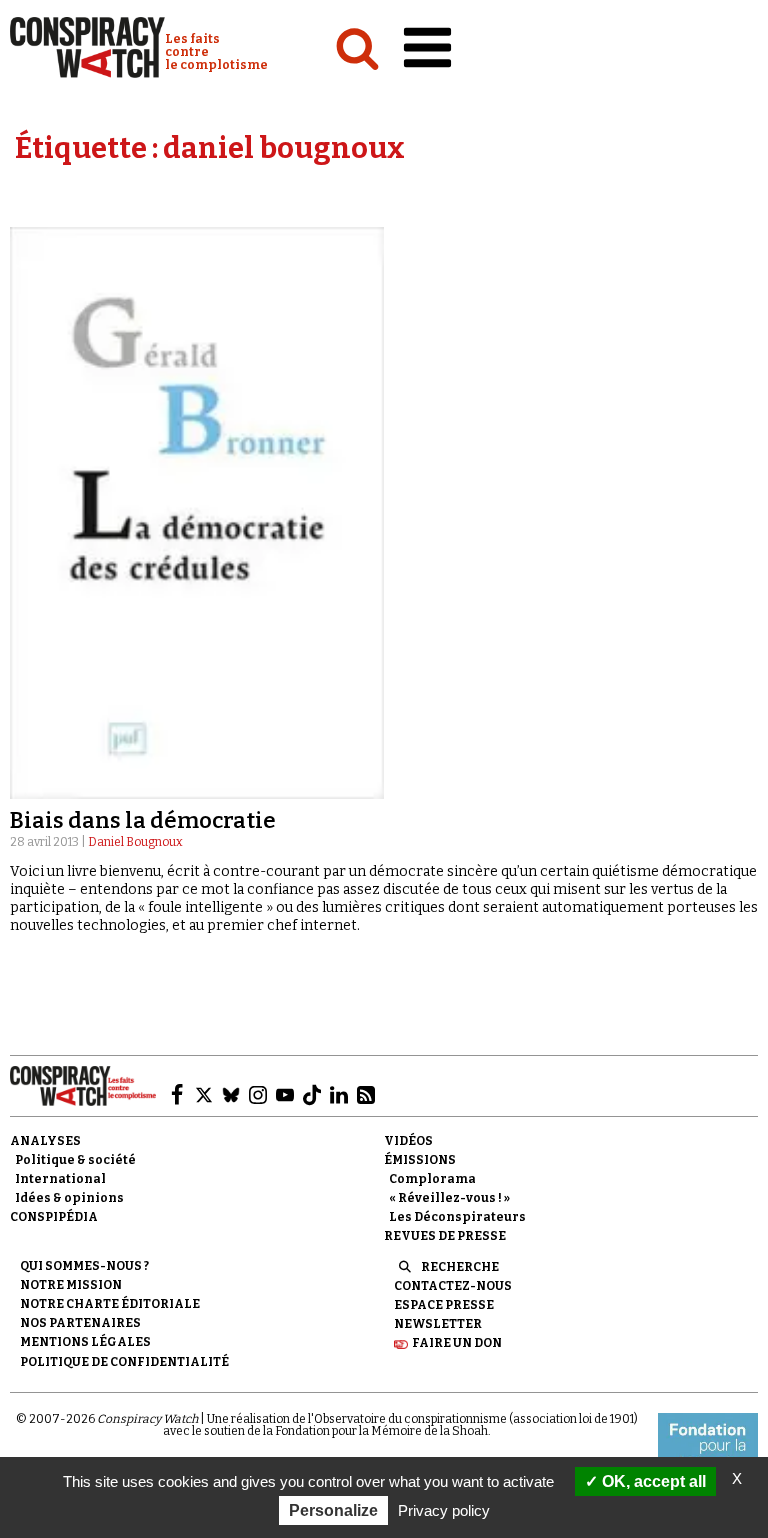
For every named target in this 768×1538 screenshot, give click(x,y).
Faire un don (457, 1343)
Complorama (432, 1179)
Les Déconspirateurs (457, 1217)
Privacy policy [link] (444, 1510)
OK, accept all (652, 1481)
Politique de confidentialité (124, 1362)
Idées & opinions (69, 1198)
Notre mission (71, 1285)
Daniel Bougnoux (135, 842)
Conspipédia (54, 1217)
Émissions (420, 1160)
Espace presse (444, 1305)
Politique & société (75, 1160)
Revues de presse (445, 1236)
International (60, 1179)
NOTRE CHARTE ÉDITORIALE (110, 1304)
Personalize (333, 1510)
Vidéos (408, 1141)
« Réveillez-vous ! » (449, 1198)
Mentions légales (85, 1342)
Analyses (45, 1141)
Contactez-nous (453, 1286)
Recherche (460, 1267)
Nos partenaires (80, 1323)
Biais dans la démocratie (143, 820)
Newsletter (438, 1324)
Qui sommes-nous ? (84, 1266)
